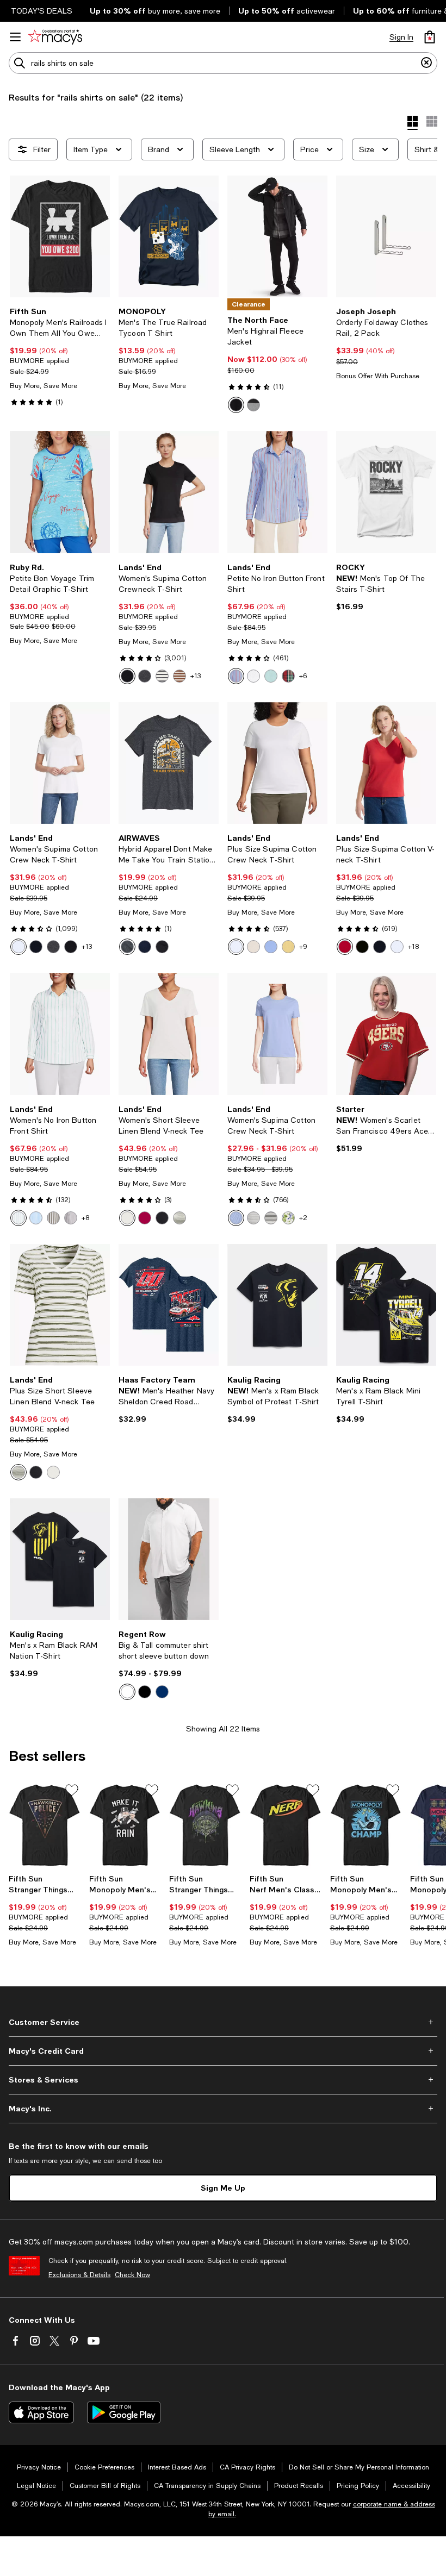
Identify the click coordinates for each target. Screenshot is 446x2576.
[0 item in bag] (430, 37)
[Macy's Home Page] (55, 37)
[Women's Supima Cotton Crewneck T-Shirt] (169, 492)
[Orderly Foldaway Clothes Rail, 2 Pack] (386, 236)
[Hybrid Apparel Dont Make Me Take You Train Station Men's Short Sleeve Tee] (169, 763)
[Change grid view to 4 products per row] (413, 123)
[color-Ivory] (253, 947)
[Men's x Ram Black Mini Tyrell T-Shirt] (386, 1305)
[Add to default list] (72, 1790)
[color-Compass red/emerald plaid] (288, 676)
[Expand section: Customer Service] (223, 2022)
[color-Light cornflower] (236, 1218)
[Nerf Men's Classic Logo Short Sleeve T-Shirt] (286, 1825)
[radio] (236, 405)
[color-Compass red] (345, 947)
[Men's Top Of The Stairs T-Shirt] (386, 492)
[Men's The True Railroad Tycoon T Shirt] (169, 236)
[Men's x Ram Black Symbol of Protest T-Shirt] (277, 1305)
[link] (60, 357)
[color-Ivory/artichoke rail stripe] (179, 1218)
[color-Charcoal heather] (145, 676)
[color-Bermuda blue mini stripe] (36, 1218)
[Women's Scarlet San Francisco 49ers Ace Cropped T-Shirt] (386, 1034)
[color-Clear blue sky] (271, 947)
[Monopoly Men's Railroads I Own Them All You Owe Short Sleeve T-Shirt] (60, 236)
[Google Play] (124, 2412)
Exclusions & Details (79, 2275)
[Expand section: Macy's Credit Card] (223, 2051)
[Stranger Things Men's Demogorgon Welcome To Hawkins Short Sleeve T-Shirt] (205, 1825)
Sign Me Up (223, 2188)
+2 (303, 1218)
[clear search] (426, 63)
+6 (303, 676)
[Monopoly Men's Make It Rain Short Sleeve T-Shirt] (125, 1825)
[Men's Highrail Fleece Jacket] (277, 236)
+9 (303, 947)
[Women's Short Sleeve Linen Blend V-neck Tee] (169, 1034)
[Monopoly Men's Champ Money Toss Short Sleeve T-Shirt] (366, 1825)
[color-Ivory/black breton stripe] (162, 676)
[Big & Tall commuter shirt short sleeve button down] (169, 1559)
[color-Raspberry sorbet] (145, 1218)
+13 (196, 676)
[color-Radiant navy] (36, 947)
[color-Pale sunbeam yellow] (288, 947)
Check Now (132, 2275)
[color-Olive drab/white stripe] (53, 1218)
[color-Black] (236, 405)
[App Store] (41, 2412)
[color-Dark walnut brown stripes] (71, 1218)
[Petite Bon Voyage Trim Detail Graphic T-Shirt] (60, 492)
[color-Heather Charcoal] (127, 947)
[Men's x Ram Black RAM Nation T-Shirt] (60, 1559)
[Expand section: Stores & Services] (223, 2080)
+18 (413, 947)
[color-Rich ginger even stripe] (179, 676)
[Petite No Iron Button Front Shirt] (277, 492)
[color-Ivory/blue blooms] (288, 1218)
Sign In (401, 37)
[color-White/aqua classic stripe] (18, 1218)
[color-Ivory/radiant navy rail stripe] (271, 1218)
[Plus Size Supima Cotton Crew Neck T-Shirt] (277, 763)
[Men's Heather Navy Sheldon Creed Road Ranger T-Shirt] (169, 1305)
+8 (85, 1218)
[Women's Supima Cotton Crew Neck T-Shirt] (60, 763)
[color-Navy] (145, 947)
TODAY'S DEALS (42, 11)
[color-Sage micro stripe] (253, 1218)
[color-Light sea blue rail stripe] (236, 676)
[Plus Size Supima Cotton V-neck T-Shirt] (386, 763)
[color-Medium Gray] (253, 405)
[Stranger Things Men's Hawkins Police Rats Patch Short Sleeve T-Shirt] (45, 1825)
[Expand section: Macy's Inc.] (223, 2109)
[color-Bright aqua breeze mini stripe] (271, 676)
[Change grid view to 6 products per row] (432, 121)
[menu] (15, 37)
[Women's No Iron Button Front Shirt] (60, 1034)
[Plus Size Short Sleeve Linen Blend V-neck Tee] (60, 1305)
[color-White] (253, 676)
